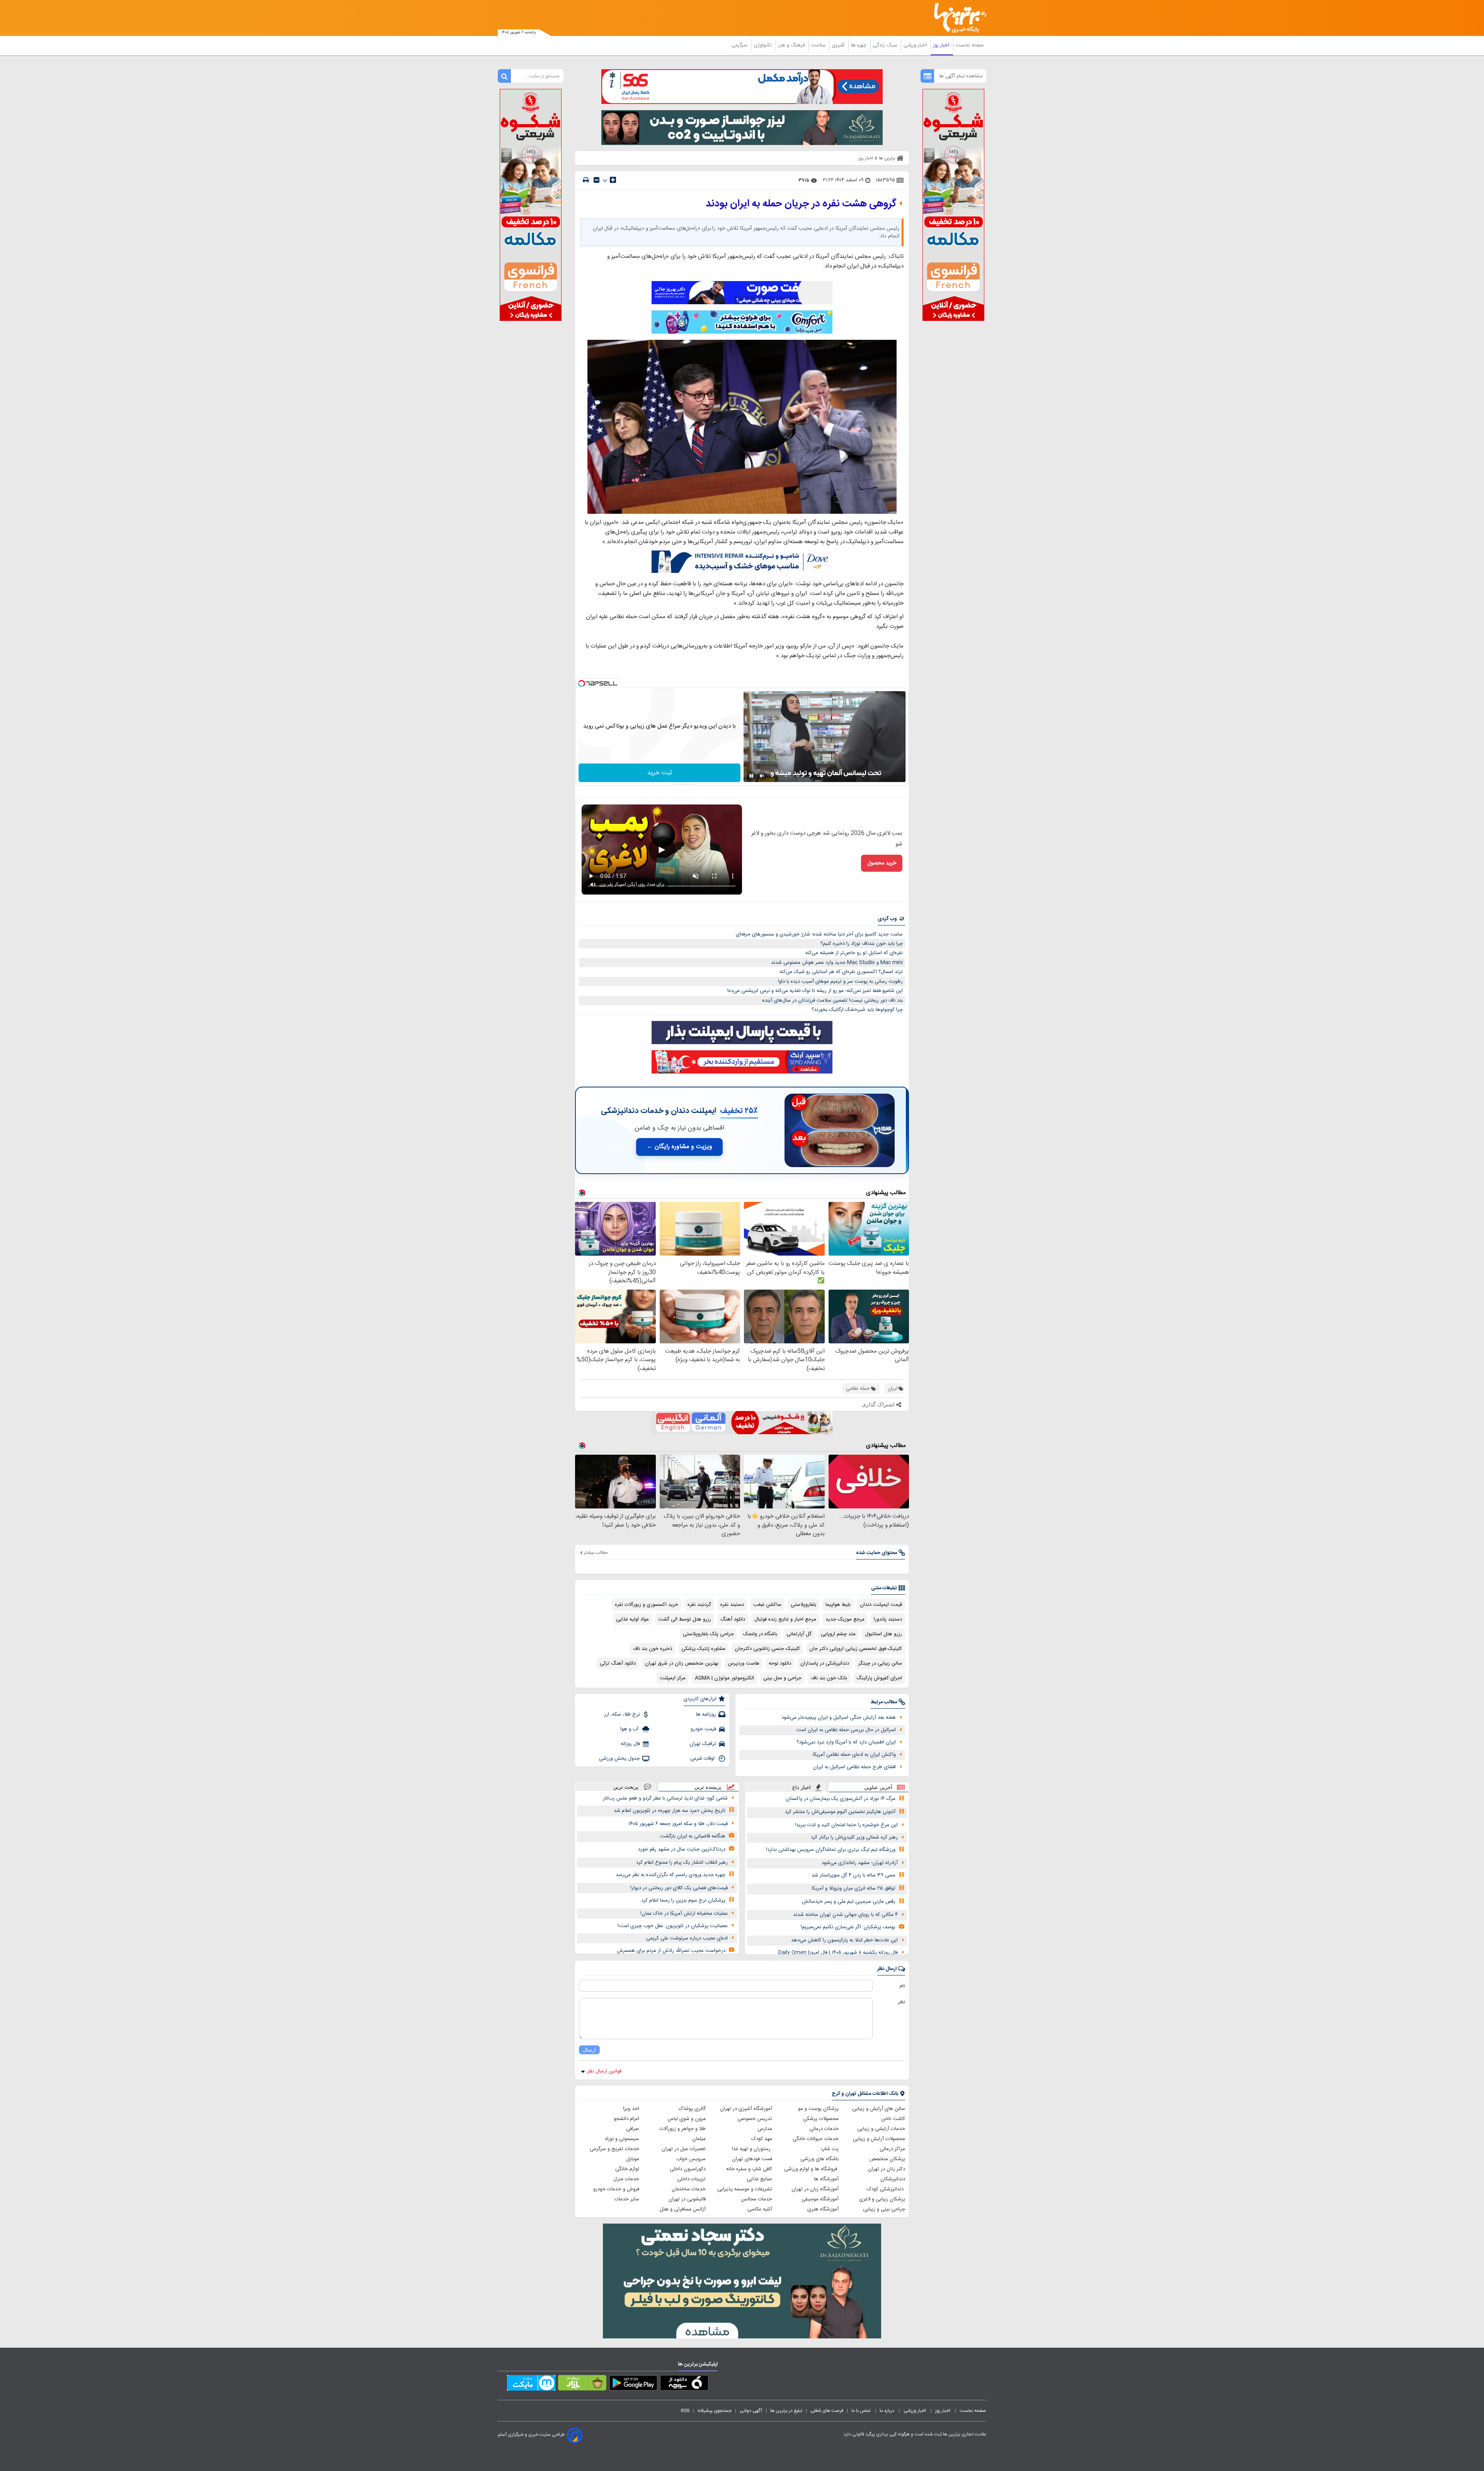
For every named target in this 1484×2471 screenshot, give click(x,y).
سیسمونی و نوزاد (622, 2139)
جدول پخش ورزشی (619, 1759)
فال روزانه (630, 1744)
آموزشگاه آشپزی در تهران (746, 2109)
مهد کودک (762, 2139)
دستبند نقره (732, 1605)
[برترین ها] (957, 18)
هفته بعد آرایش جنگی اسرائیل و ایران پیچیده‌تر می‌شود (839, 1718)
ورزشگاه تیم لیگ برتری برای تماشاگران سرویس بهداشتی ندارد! (831, 1850)
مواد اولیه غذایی (632, 1619)
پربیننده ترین (708, 1787)
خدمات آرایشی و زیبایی (881, 2129)
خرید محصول (882, 863)
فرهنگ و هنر (792, 45)
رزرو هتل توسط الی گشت (685, 1619)
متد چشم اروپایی (838, 1634)
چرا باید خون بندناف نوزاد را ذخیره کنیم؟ (862, 944)
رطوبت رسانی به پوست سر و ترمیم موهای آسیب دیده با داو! (840, 982)
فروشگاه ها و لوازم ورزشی (811, 2169)
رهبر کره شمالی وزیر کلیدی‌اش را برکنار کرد (854, 1837)
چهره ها (859, 45)
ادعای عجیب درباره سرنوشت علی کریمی (687, 1938)
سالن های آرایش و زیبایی (879, 2109)
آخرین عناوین (878, 1787)
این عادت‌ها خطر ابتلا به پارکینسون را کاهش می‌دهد (844, 1940)
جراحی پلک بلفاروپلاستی (708, 1634)
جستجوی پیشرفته (715, 2411)
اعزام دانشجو (626, 2119)
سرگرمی (740, 45)
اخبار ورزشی (916, 45)
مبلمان (699, 2139)
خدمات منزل (626, 2179)
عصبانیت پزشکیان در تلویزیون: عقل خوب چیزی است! (673, 1926)
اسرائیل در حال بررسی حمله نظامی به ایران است (846, 1730)
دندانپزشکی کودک (886, 2189)
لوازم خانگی (627, 2169)
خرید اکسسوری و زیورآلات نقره (647, 1605)
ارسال (589, 2050)
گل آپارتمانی (799, 1634)
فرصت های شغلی (827, 2411)
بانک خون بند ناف (829, 1678)
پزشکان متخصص (887, 2159)
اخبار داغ (802, 1787)
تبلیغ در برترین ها (786, 2411)
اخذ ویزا (631, 2109)
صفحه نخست (970, 45)
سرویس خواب (691, 2159)
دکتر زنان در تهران (887, 2169)
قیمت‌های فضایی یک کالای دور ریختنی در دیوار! (679, 1888)
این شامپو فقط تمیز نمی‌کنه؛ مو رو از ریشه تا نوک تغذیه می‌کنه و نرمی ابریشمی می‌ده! (815, 991)
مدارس (765, 2129)
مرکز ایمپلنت (673, 1678)
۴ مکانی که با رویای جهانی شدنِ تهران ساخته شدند (845, 1915)
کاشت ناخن (893, 2119)
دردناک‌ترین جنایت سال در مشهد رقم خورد (682, 1849)
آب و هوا (630, 1729)
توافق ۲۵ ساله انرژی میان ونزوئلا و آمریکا (853, 1888)
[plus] (613, 180)
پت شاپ (830, 2149)
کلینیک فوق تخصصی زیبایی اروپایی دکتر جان (856, 1649)
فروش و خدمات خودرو (616, 2189)
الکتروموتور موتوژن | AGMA (724, 1678)
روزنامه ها (706, 1714)
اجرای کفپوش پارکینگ (879, 1678)
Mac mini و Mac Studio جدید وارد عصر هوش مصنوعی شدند (837, 963)
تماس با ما (861, 2411)
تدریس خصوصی (755, 2119)
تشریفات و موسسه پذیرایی (745, 2189)
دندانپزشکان (893, 2179)
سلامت (819, 45)
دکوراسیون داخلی (688, 2169)
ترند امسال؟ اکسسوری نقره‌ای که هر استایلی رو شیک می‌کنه (841, 972)
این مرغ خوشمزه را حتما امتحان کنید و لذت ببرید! (846, 1825)
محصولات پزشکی (821, 2119)
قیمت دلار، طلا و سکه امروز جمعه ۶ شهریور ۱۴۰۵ (678, 1824)
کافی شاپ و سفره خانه (749, 2169)
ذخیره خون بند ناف (653, 1649)
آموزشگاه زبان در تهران (815, 2189)
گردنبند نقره (699, 1605)
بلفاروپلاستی (803, 1605)
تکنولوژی (763, 45)
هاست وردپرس (744, 1663)
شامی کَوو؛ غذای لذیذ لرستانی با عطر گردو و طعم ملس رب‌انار (665, 1798)
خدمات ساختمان (689, 2189)
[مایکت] (531, 2384)
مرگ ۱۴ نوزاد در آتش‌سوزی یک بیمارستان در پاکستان (841, 1799)
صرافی (633, 2129)
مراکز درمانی (892, 2149)
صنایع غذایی (759, 2179)
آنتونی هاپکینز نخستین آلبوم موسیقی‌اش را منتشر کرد (840, 1812)
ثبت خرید (660, 773)
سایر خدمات (627, 2199)
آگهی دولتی (751, 2411)
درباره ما (888, 2411)
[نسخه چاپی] (586, 180)
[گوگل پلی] (633, 2384)
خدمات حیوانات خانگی (816, 2139)
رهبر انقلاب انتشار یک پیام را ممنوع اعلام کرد (682, 1863)
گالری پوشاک (692, 2109)
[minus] (596, 180)
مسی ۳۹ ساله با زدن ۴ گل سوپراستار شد (853, 1875)
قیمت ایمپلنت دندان (881, 1605)
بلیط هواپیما (838, 1605)
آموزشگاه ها (826, 2179)
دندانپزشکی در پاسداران (825, 1663)
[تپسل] (582, 683)
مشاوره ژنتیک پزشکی (703, 1649)
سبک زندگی (886, 45)
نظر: (901, 2002)
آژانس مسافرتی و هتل (683, 2209)
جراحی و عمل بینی (782, 1678)
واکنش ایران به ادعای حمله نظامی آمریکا (854, 1755)
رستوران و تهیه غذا (752, 2149)
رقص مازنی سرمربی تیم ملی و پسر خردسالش (849, 1902)
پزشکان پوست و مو (818, 2109)
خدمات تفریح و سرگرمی (614, 2149)
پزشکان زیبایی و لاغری (882, 2199)
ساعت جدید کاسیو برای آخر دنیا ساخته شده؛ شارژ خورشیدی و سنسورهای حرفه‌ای (819, 934)
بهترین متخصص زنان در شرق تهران (682, 1663)
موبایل (633, 2159)
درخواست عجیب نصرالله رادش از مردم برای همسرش (671, 1951)
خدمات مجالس (756, 2199)
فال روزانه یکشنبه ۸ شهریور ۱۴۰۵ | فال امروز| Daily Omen (838, 1953)
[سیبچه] (684, 2384)
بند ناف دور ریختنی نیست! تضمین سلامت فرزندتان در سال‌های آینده (832, 1000)
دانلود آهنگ (733, 1619)
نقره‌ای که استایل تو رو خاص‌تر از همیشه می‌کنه (854, 953)
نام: (902, 1986)
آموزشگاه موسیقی (820, 2199)
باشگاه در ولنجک (760, 1634)
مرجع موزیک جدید (845, 1619)
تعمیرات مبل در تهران (684, 2149)
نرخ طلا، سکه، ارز (622, 1714)
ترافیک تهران (703, 1744)
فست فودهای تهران (752, 2159)
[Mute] (762, 776)
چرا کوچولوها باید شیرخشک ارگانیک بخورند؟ (857, 1010)
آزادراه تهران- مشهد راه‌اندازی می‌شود (860, 1863)
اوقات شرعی (703, 1759)
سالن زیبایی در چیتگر (880, 1663)
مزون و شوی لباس (687, 2119)
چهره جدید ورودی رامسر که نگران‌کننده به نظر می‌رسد (671, 1875)
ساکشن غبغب (767, 1605)
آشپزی (839, 45)
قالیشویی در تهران (687, 2199)
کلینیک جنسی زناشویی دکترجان (767, 1649)
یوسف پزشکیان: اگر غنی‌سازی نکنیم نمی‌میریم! (848, 1927)
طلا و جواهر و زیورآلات (682, 2129)
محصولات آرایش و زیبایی (879, 2139)
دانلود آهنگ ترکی (618, 1663)
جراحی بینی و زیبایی (884, 2209)
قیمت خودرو (703, 1729)
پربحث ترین (626, 1787)
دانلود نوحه (780, 1663)
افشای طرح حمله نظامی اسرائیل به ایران (854, 1767)
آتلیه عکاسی (760, 2209)
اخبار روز (942, 45)
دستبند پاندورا (888, 1619)
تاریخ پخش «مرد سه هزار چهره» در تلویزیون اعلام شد (670, 1811)
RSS (685, 2411)
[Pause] (751, 776)
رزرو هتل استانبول (883, 1634)
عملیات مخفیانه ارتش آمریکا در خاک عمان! (684, 1914)
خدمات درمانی (824, 2129)
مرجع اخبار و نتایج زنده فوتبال (785, 1619)
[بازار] (582, 2384)
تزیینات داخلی (691, 2179)
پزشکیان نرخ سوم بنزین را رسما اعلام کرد (683, 1900)
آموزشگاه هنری (823, 2209)
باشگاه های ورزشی (819, 2159)
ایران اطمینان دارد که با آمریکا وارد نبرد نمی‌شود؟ (846, 1742)
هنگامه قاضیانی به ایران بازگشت (693, 1836)
